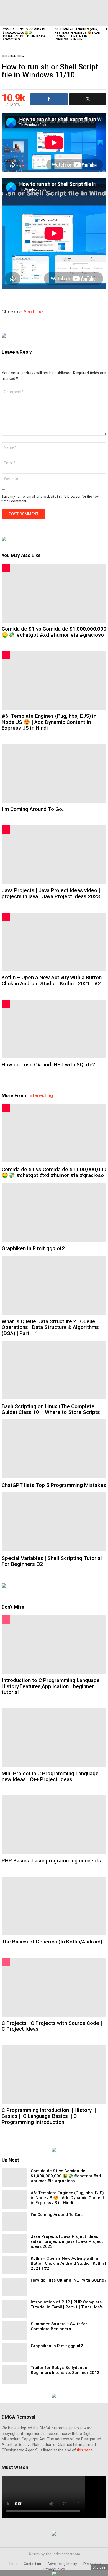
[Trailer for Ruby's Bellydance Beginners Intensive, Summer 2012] (14, 2374)
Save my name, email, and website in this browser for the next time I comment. (51, 499)
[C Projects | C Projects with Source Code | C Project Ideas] (54, 1987)
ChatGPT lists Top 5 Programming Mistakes (54, 1485)
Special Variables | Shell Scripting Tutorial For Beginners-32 (52, 1561)
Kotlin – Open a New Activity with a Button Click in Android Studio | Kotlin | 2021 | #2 (52, 980)
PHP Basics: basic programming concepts (51, 1861)
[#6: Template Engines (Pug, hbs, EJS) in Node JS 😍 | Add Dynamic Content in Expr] (78, 13)
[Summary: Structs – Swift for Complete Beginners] (14, 2331)
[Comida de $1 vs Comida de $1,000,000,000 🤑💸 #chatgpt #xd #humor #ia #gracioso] (26, 13)
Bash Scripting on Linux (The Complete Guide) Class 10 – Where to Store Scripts (51, 1409)
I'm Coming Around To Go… (34, 809)
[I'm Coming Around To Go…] (54, 773)
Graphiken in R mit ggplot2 (33, 1248)
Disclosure (92, 2564)
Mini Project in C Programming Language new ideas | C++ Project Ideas (50, 1776)
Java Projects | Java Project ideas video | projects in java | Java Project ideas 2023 (51, 893)
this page (85, 2450)
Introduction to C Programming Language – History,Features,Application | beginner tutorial (53, 1686)
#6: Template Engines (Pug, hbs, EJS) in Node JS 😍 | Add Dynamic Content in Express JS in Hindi (77, 34)
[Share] (49, 99)
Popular (6, 1619)
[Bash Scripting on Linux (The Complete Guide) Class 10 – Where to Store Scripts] (54, 1370)
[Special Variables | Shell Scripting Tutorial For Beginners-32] (54, 1522)
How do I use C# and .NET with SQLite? (48, 1065)
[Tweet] (88, 99)
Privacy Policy (54, 2569)
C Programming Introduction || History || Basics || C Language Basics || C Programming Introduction (49, 2116)
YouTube (33, 312)
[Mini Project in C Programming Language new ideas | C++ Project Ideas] (54, 1738)
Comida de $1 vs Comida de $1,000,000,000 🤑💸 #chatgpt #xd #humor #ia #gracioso (24, 34)
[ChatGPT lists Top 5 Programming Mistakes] (54, 1449)
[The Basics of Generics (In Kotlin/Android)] (54, 1906)
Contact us (32, 2564)
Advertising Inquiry (62, 2564)
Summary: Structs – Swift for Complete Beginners (59, 2326)
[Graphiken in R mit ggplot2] (54, 1212)
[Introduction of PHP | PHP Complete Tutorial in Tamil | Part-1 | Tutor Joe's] (14, 2309)
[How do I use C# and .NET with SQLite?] (54, 1029)
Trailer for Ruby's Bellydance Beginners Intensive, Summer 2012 (65, 2370)
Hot (6, 568)
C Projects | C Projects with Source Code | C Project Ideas (52, 2026)
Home (13, 2564)
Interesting (41, 1095)
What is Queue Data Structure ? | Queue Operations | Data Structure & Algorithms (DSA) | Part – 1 (50, 1327)
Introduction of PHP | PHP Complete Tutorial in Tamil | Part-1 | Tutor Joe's (67, 2305)
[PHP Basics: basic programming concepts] (54, 1825)
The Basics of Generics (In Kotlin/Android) (52, 1942)
